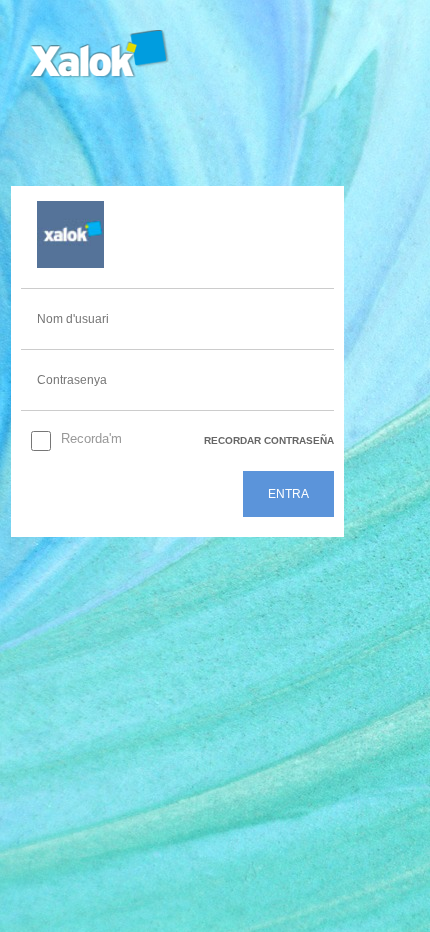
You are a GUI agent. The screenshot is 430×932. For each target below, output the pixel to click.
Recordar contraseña (269, 440)
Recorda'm (91, 438)
